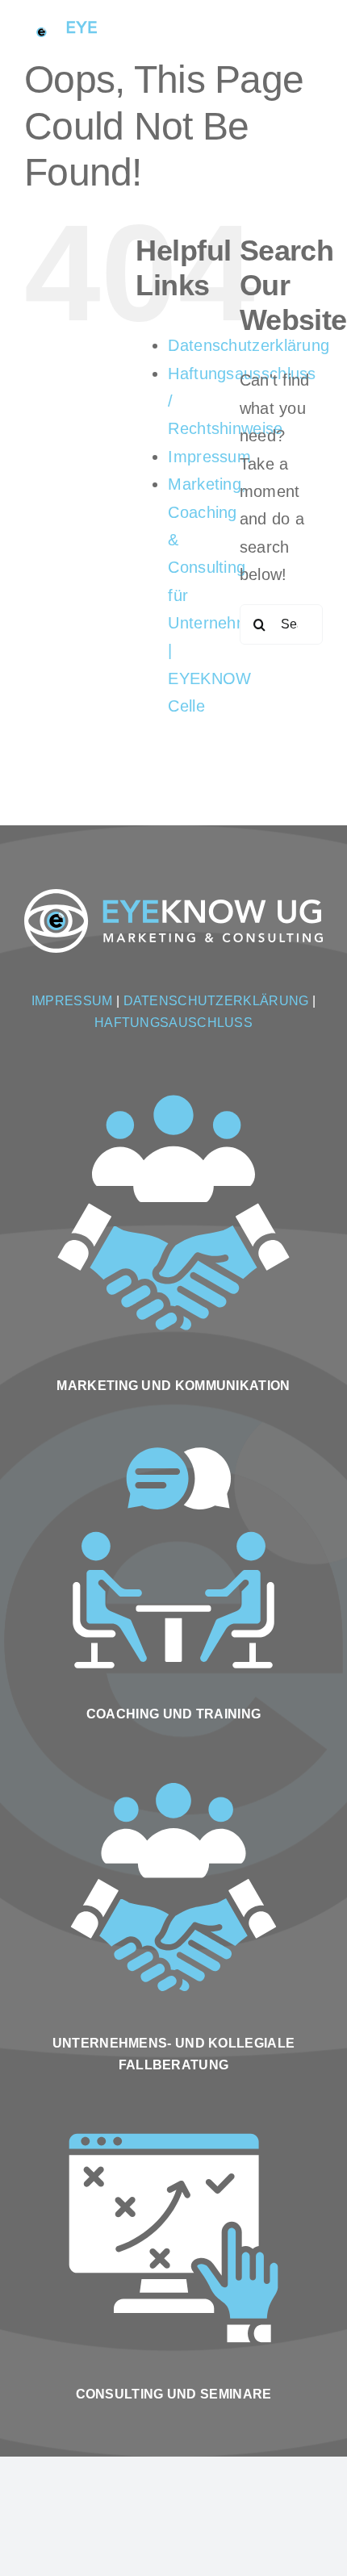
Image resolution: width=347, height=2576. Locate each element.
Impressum (209, 457)
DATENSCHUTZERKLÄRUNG (216, 1001)
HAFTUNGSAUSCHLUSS (173, 1023)
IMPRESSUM (72, 1001)
